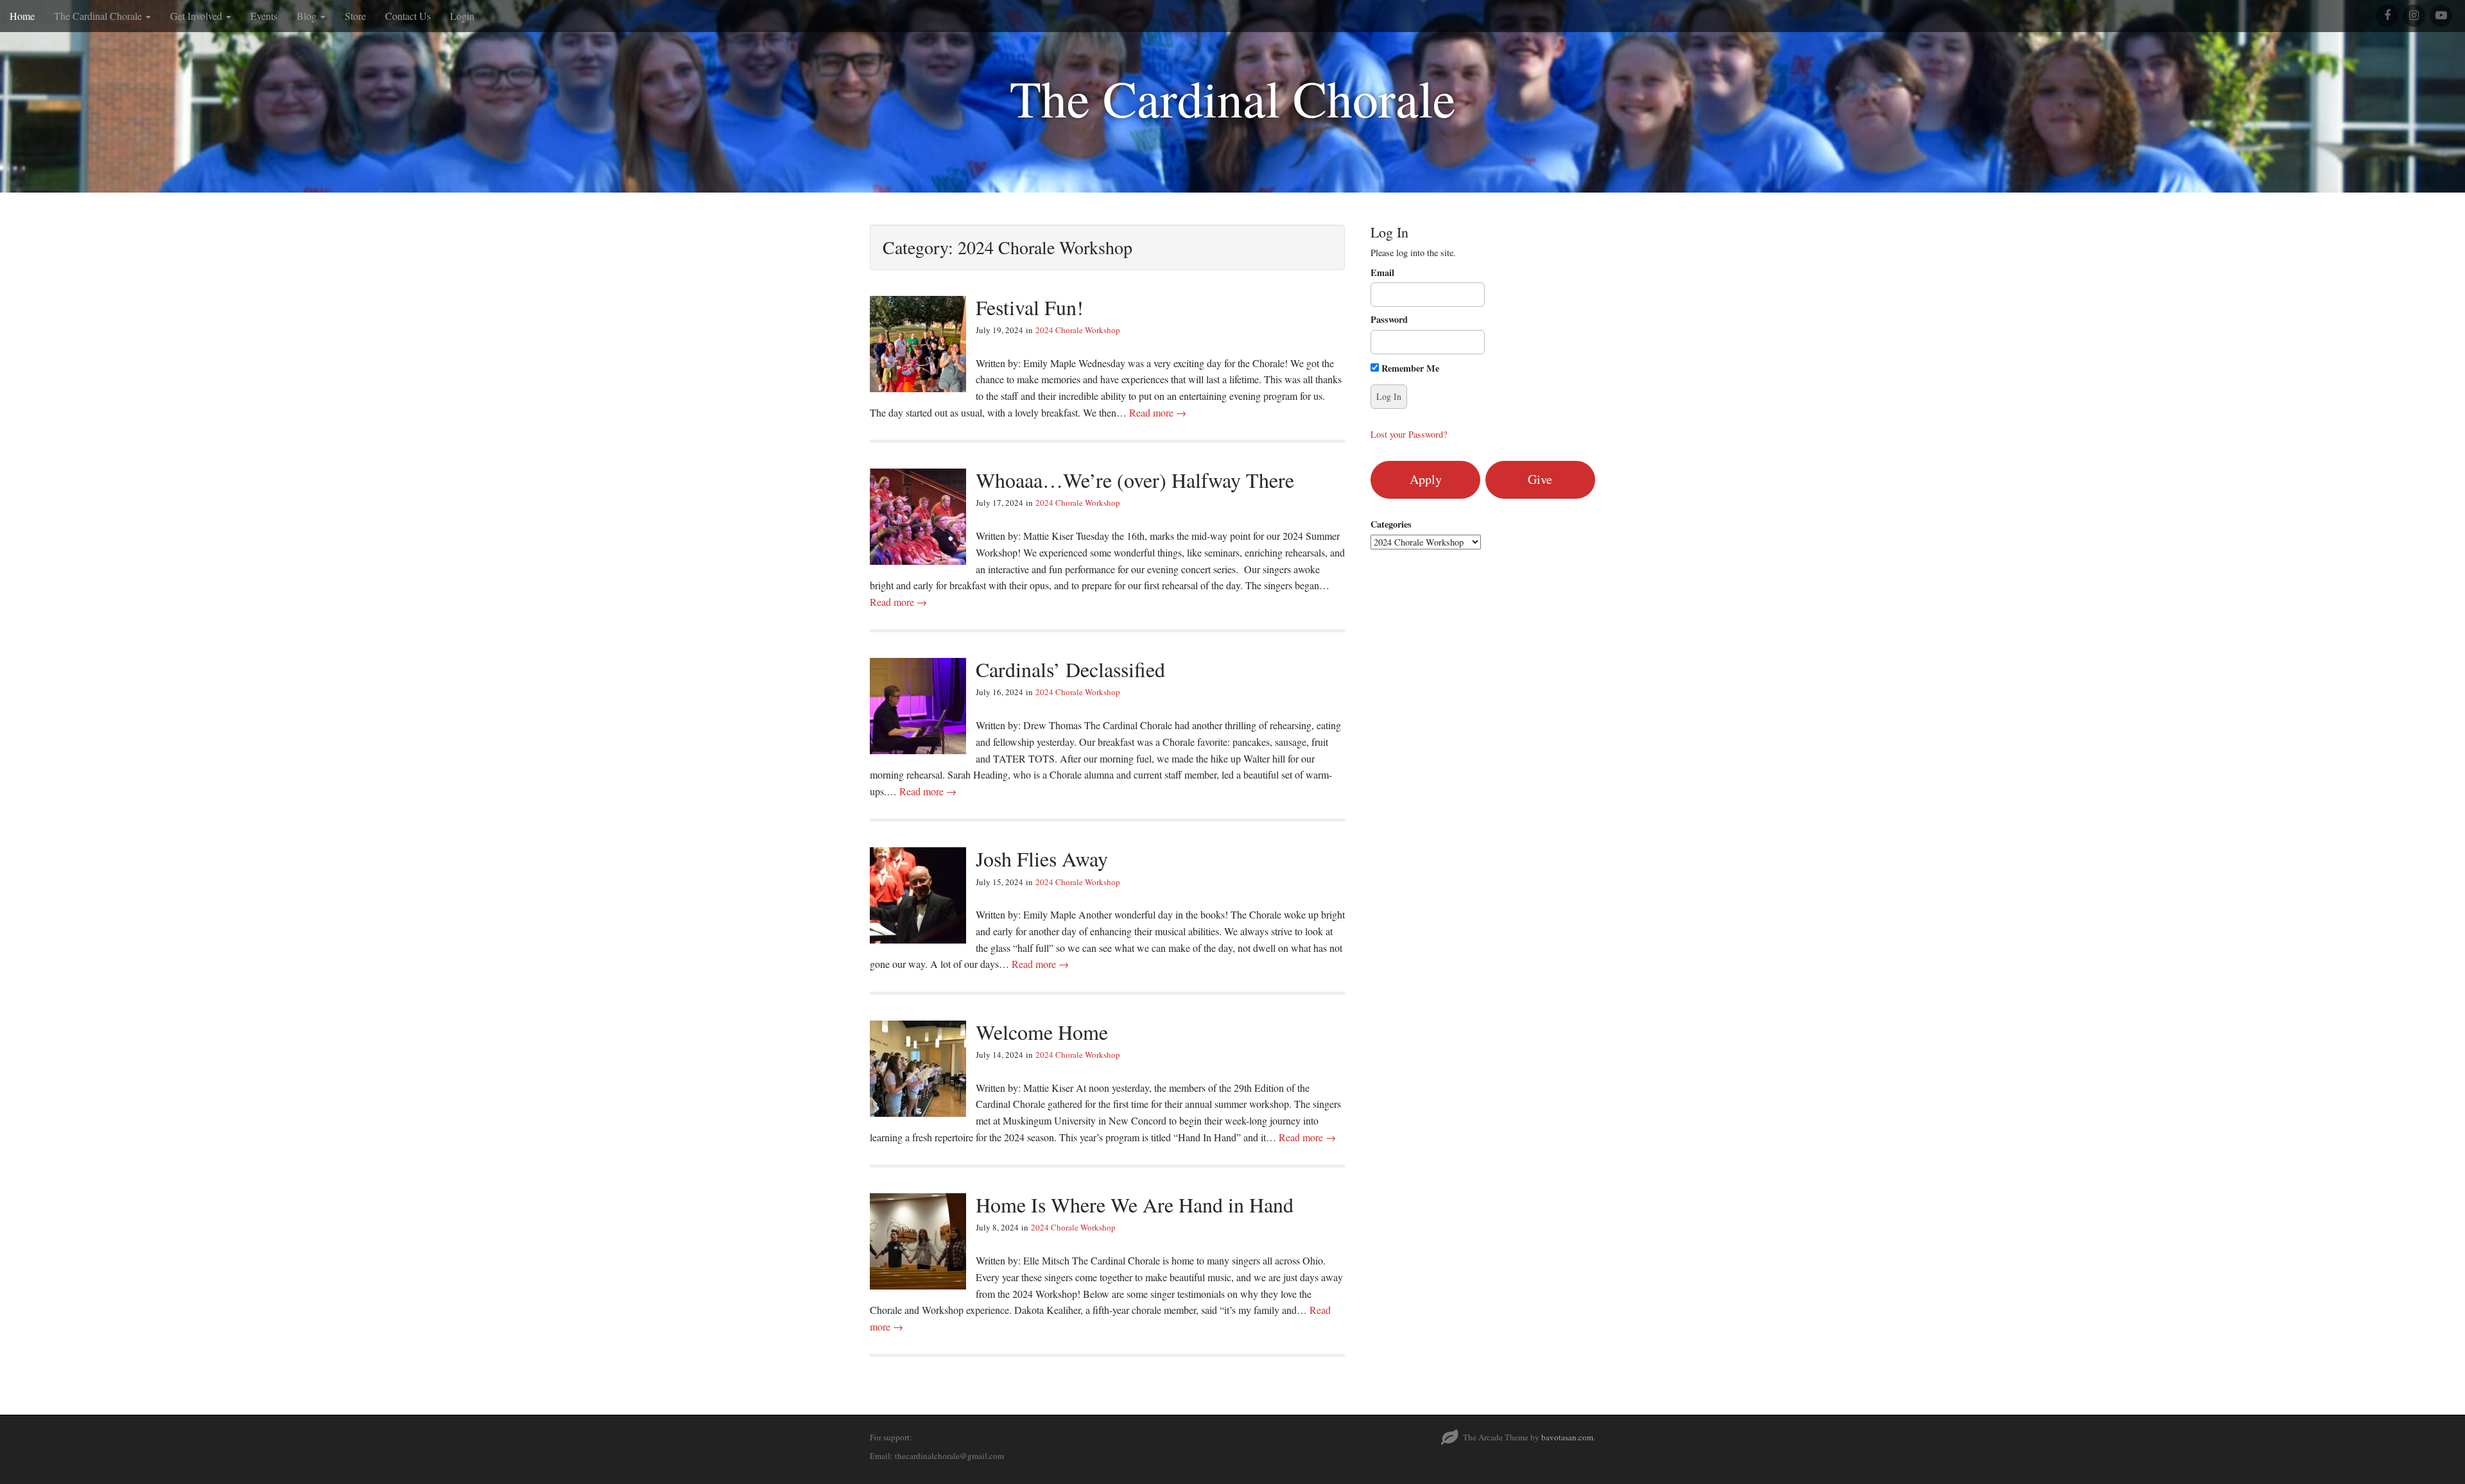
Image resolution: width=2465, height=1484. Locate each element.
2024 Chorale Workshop (1078, 330)
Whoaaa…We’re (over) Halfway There (1135, 480)
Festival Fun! (1030, 307)
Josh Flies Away (1042, 858)
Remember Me (1409, 368)
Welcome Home (1042, 1032)
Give (1540, 479)
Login (462, 16)
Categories (1391, 524)
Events (264, 16)
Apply (1426, 479)
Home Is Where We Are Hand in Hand (1135, 1204)
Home (22, 16)
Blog (308, 16)
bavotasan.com (1567, 1437)
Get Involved (197, 16)
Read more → (1158, 412)
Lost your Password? (1409, 434)
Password (1389, 320)
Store (355, 16)
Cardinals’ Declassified (1070, 669)
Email (1382, 273)
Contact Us (408, 16)
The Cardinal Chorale (99, 16)
